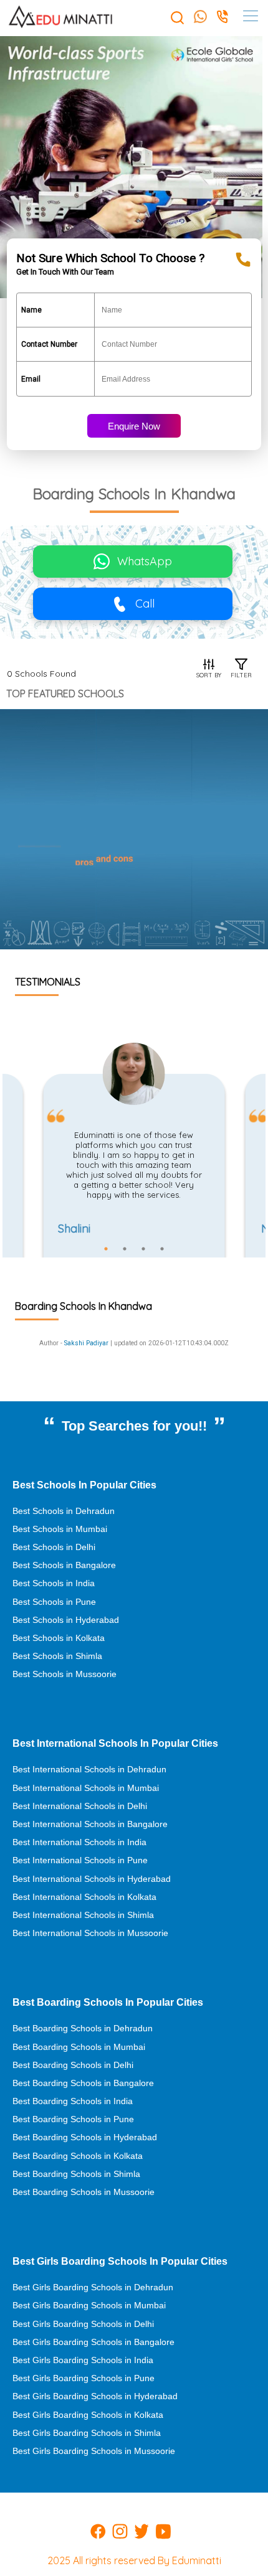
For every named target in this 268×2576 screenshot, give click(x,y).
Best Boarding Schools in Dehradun (83, 2028)
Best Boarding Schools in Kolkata (78, 2156)
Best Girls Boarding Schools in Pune (84, 2378)
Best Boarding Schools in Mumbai (79, 2047)
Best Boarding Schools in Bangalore (83, 2083)
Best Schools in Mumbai (60, 1529)
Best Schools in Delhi (54, 1547)
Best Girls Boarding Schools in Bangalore (93, 2342)
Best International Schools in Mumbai (86, 1788)
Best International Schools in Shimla (83, 1915)
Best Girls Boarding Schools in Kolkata (88, 2415)
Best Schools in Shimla (57, 1656)
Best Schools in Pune (54, 1602)
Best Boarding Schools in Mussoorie (84, 2192)
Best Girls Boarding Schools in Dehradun (93, 2287)
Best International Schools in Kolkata (84, 1897)
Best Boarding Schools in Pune (73, 2119)
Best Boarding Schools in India (73, 2101)
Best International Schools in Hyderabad (92, 1879)
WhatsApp (145, 561)
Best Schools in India (54, 1583)
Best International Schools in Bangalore (90, 1824)
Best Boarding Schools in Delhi (73, 2065)
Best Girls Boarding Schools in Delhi (83, 2324)
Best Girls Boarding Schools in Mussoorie (94, 2451)
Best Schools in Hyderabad (66, 1620)
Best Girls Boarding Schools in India (83, 2360)
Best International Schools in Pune (80, 1860)
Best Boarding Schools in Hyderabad (85, 2137)
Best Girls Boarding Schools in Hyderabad (95, 2396)
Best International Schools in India (79, 1842)
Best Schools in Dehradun (64, 1511)
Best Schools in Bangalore (64, 1565)
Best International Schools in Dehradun (89, 1769)
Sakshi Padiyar (86, 1343)
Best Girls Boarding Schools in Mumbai (89, 2305)
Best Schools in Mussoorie (65, 1674)
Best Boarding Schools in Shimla (76, 2174)
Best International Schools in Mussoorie (90, 1933)
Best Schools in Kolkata (59, 1638)
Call (145, 604)
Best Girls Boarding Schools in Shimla (87, 2433)
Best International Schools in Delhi (80, 1806)
